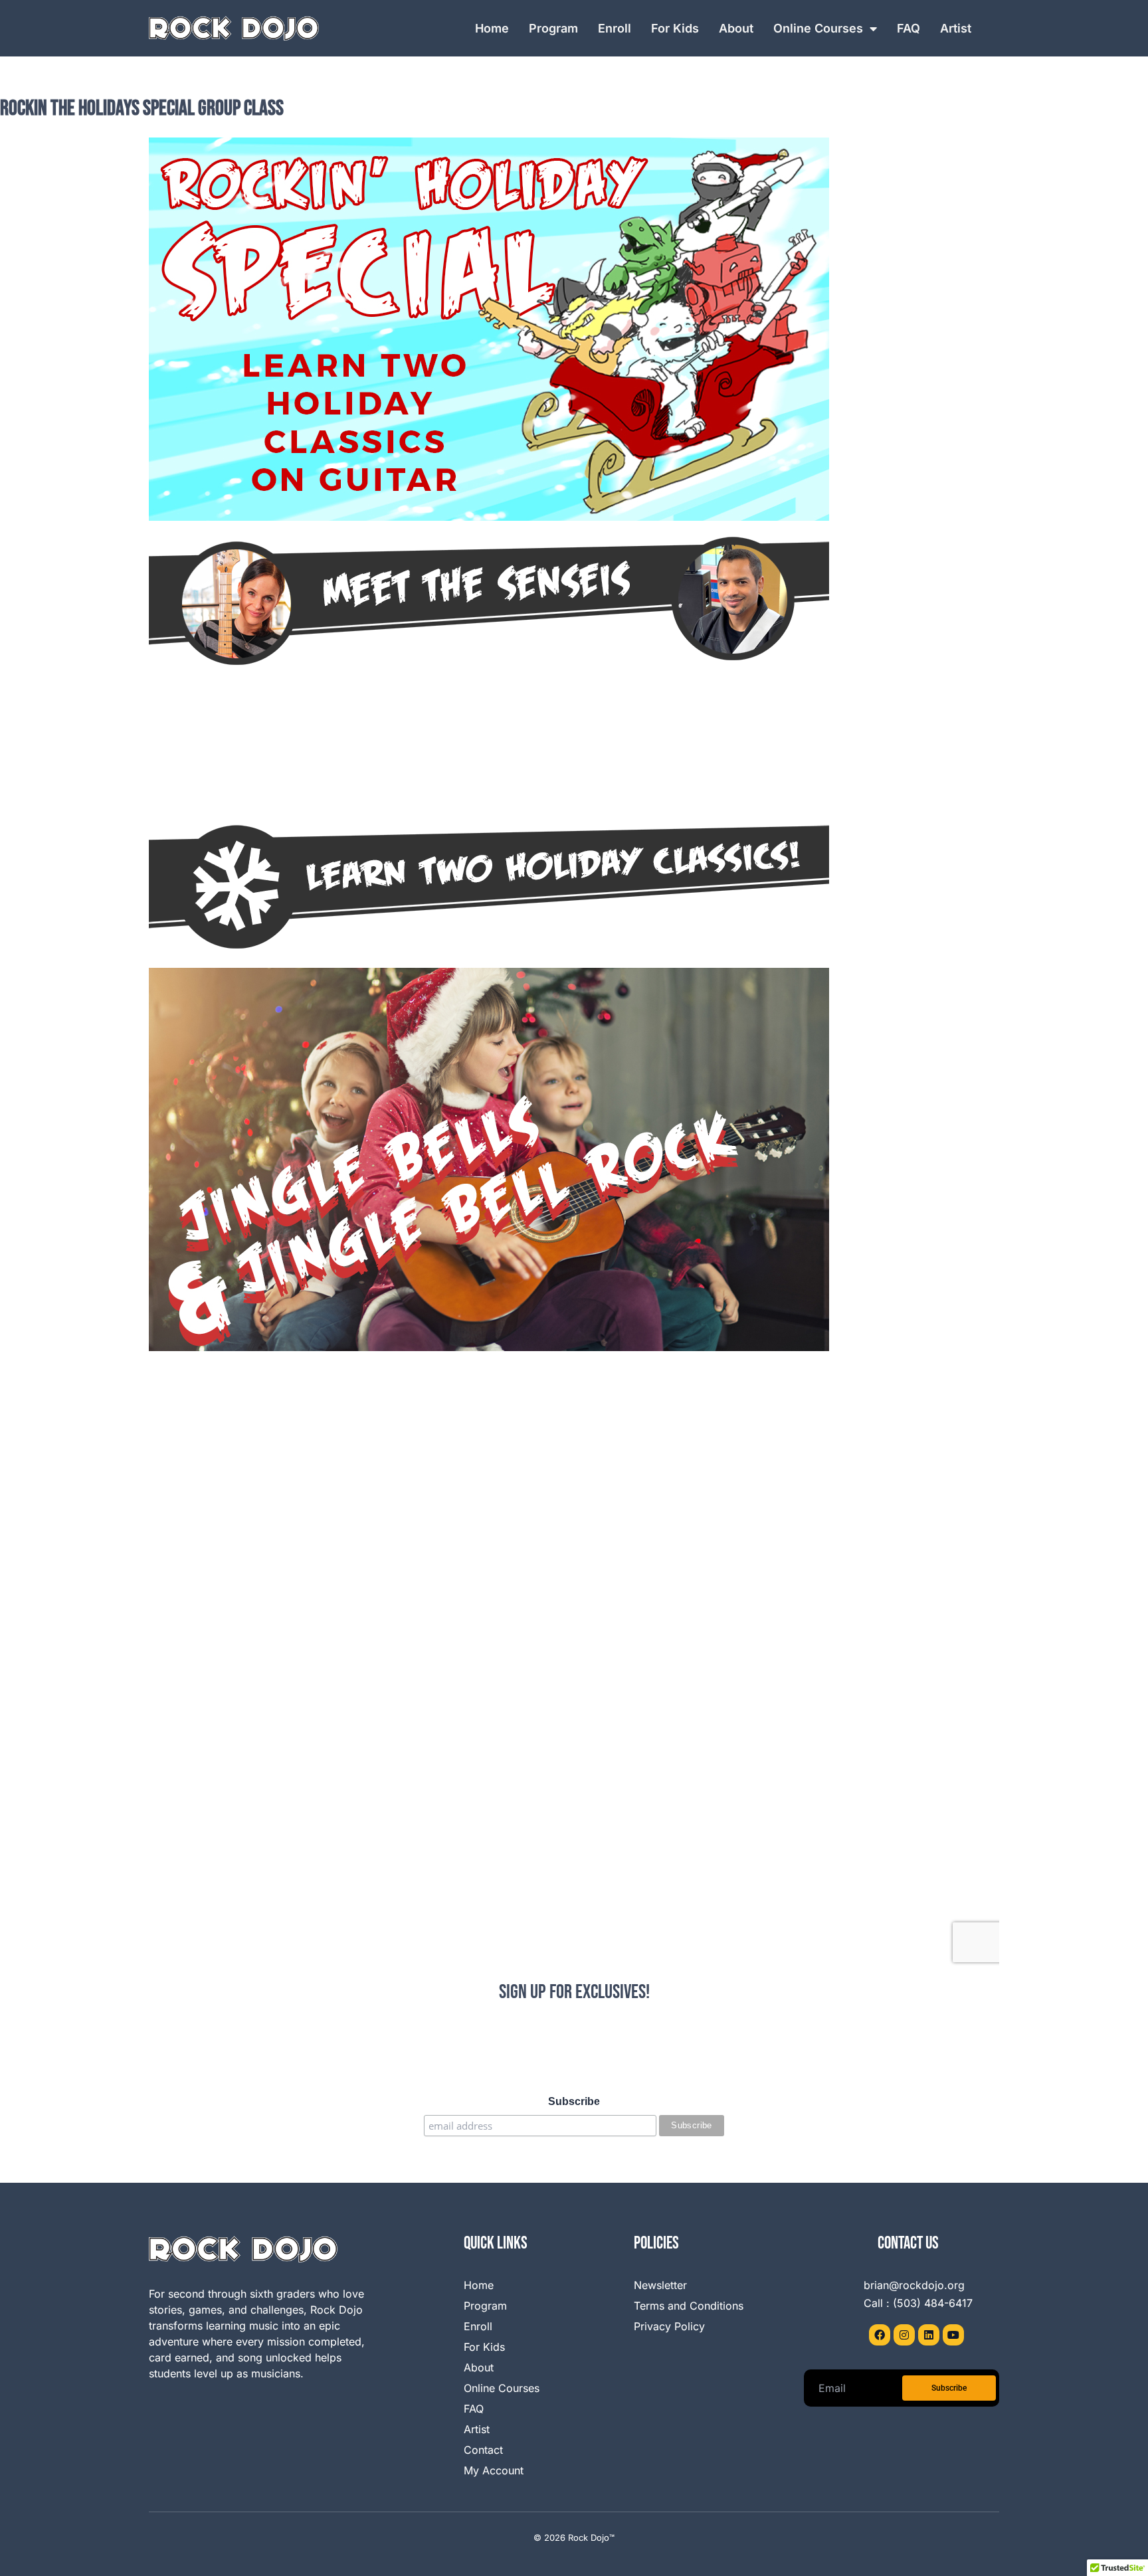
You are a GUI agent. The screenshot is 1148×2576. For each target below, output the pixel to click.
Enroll (615, 28)
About (736, 28)
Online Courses (818, 28)
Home (492, 28)
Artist (956, 28)
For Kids (675, 28)
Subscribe (574, 2101)
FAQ (909, 28)
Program (553, 28)
